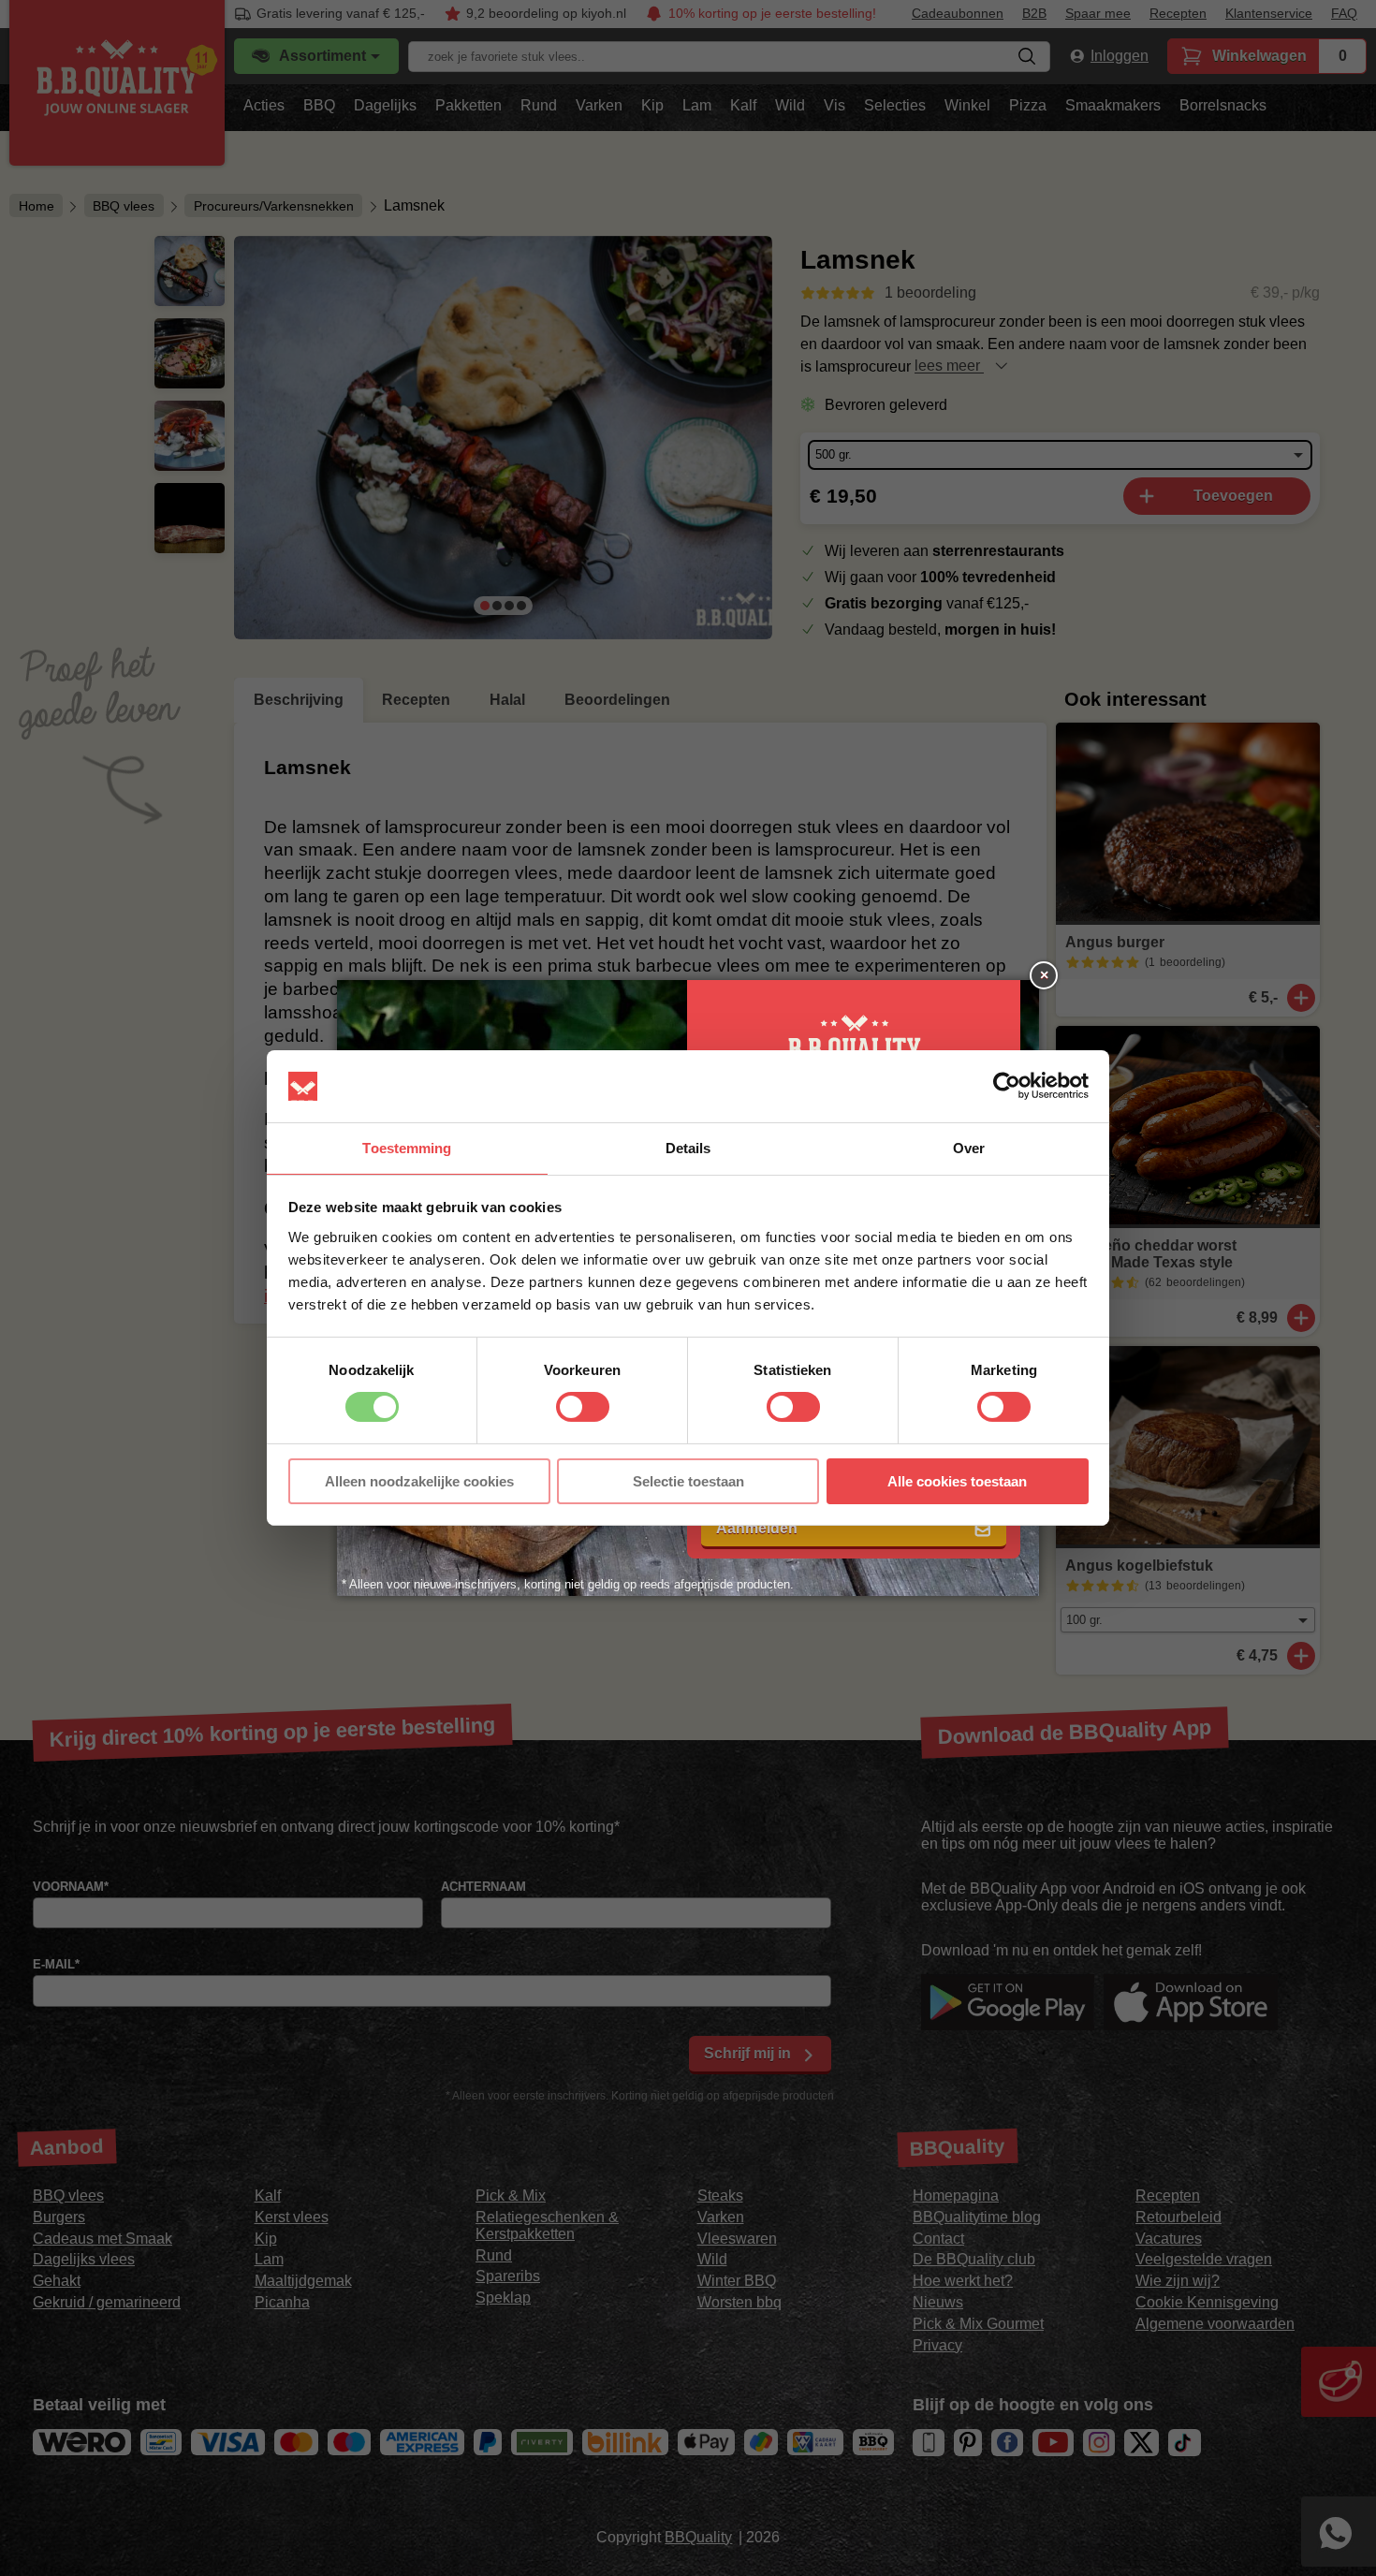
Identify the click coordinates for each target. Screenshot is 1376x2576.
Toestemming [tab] (407, 1148)
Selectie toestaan (688, 1481)
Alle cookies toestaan (957, 1481)
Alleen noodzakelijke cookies (419, 1481)
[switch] (583, 1407)
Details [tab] (688, 1148)
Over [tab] (969, 1148)
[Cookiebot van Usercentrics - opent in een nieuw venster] (1007, 1086)
